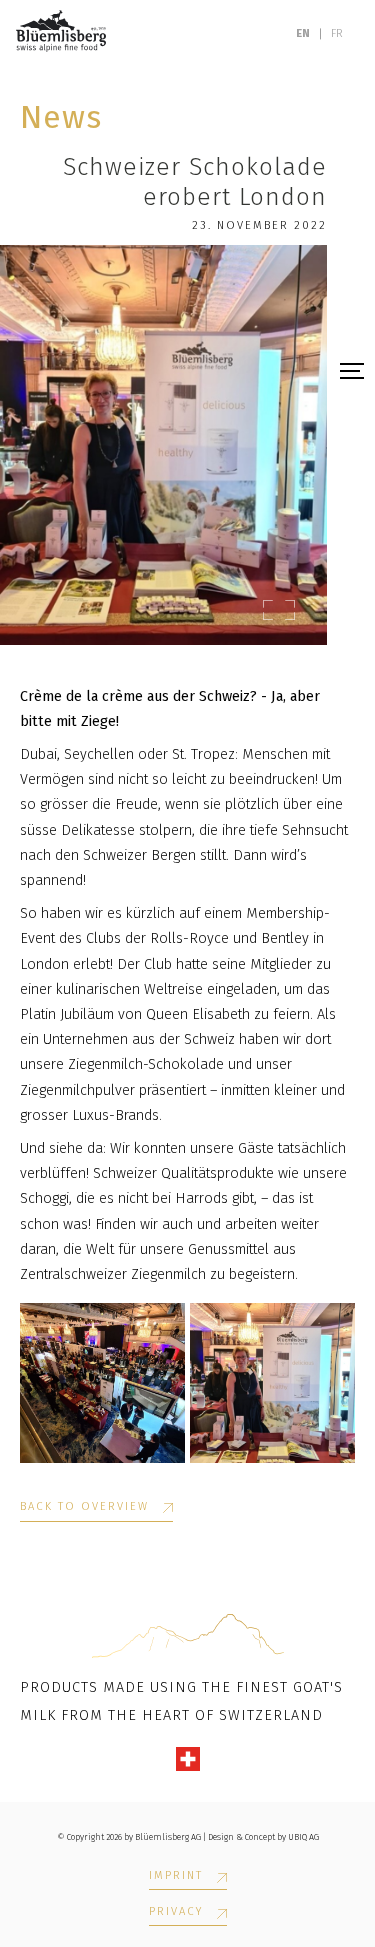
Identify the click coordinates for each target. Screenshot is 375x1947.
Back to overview (84, 1506)
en (303, 33)
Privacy (176, 1912)
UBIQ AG (303, 1837)
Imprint (176, 1876)
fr (337, 33)
